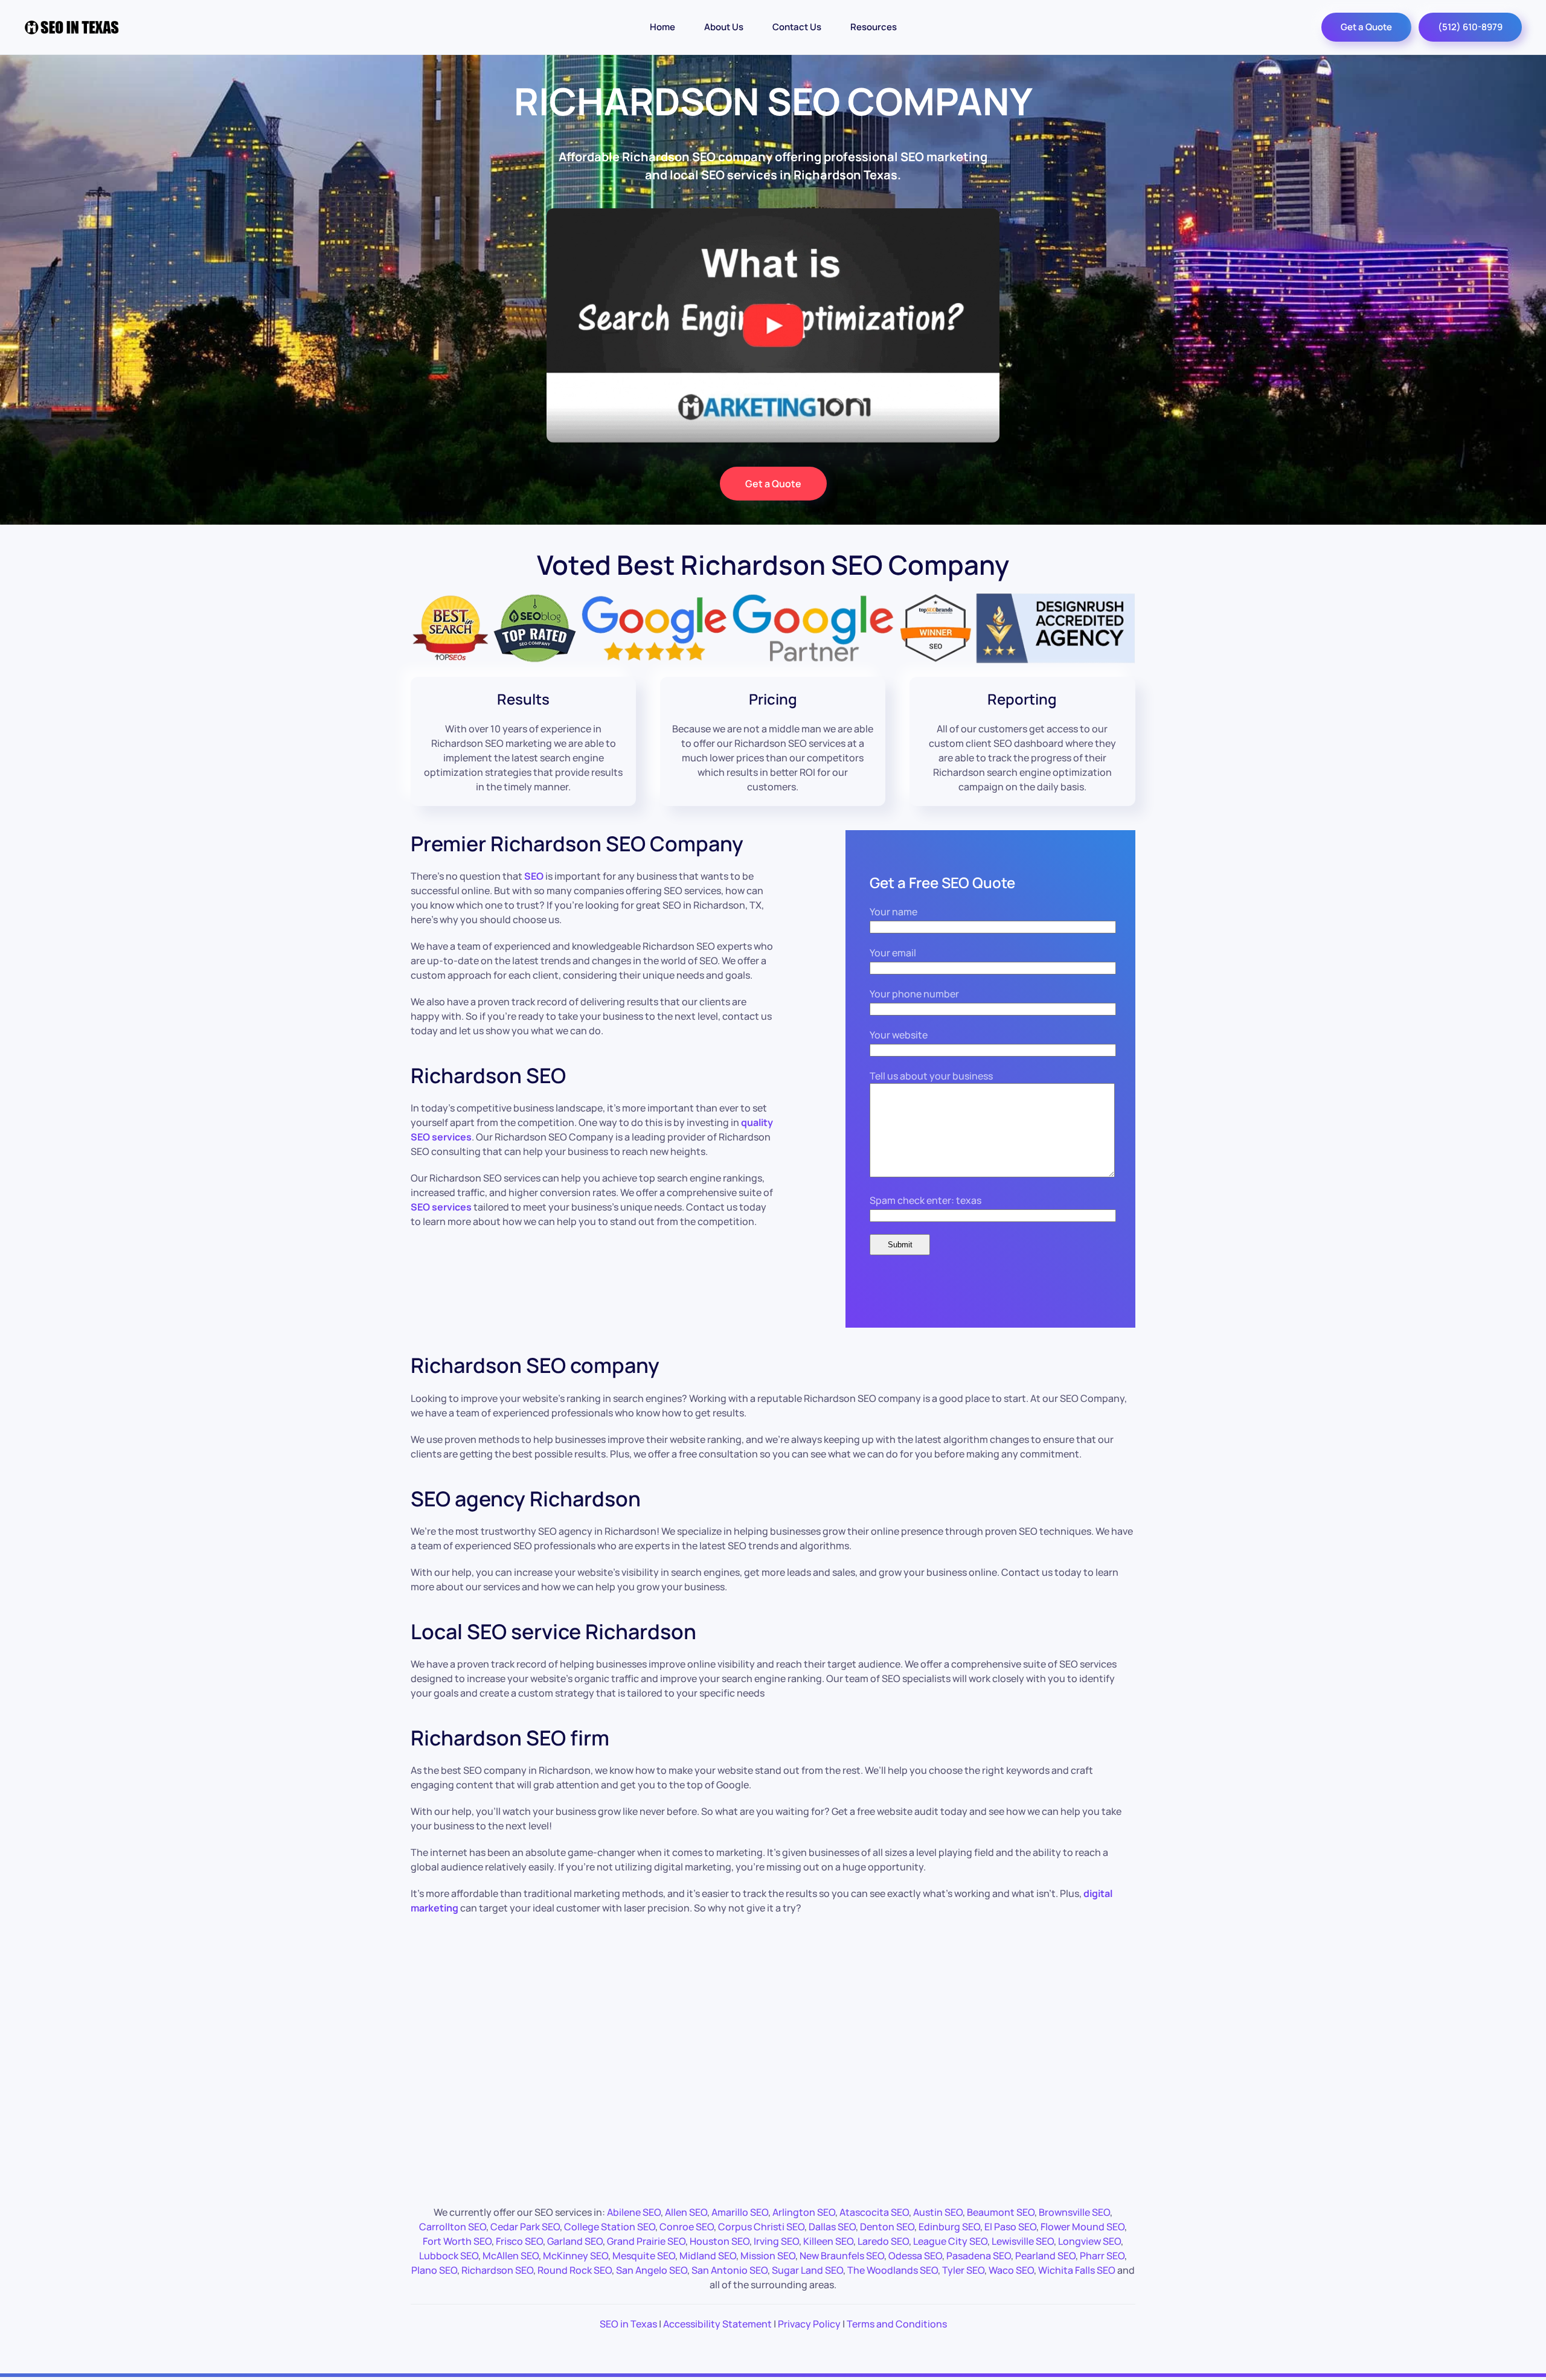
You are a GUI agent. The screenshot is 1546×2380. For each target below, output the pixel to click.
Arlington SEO (804, 2212)
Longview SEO (1089, 2241)
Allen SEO (686, 2212)
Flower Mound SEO (1083, 2227)
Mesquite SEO (644, 2256)
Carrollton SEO (453, 2227)
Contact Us (797, 27)
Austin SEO (938, 2212)
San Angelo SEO (652, 2270)
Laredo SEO (883, 2241)
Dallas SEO (832, 2227)
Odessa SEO (915, 2256)
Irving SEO (776, 2241)
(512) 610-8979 (1470, 27)
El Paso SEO (1010, 2227)
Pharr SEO (1102, 2256)
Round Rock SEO (575, 2270)
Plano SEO (434, 2270)
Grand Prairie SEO (646, 2241)
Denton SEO (887, 2227)
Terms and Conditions (897, 2324)
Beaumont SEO (1001, 2212)
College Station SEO (610, 2227)
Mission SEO (768, 2256)
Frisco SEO (519, 2241)
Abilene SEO (634, 2212)
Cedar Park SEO (525, 2227)
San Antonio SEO (730, 2270)
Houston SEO (720, 2241)
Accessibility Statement (717, 2324)
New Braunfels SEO (842, 2256)
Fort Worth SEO (457, 2241)
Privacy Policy (809, 2324)
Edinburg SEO (949, 2227)
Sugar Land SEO (807, 2270)
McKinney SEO (576, 2256)
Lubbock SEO (449, 2256)
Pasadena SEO (979, 2256)
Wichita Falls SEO (1077, 2270)
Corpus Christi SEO (761, 2227)
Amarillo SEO (740, 2212)
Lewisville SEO (1023, 2241)
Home (662, 27)
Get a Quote (1366, 27)
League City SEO (950, 2241)
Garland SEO (575, 2241)
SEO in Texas (628, 2324)
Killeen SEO (828, 2241)
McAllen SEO (511, 2256)
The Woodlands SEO (893, 2270)
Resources (874, 27)
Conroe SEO (687, 2227)
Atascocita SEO (874, 2212)
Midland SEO (708, 2256)
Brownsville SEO (1074, 2212)
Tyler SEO (963, 2270)
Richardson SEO (497, 2270)
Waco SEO (1011, 2270)
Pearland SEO (1045, 2256)
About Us (724, 27)
